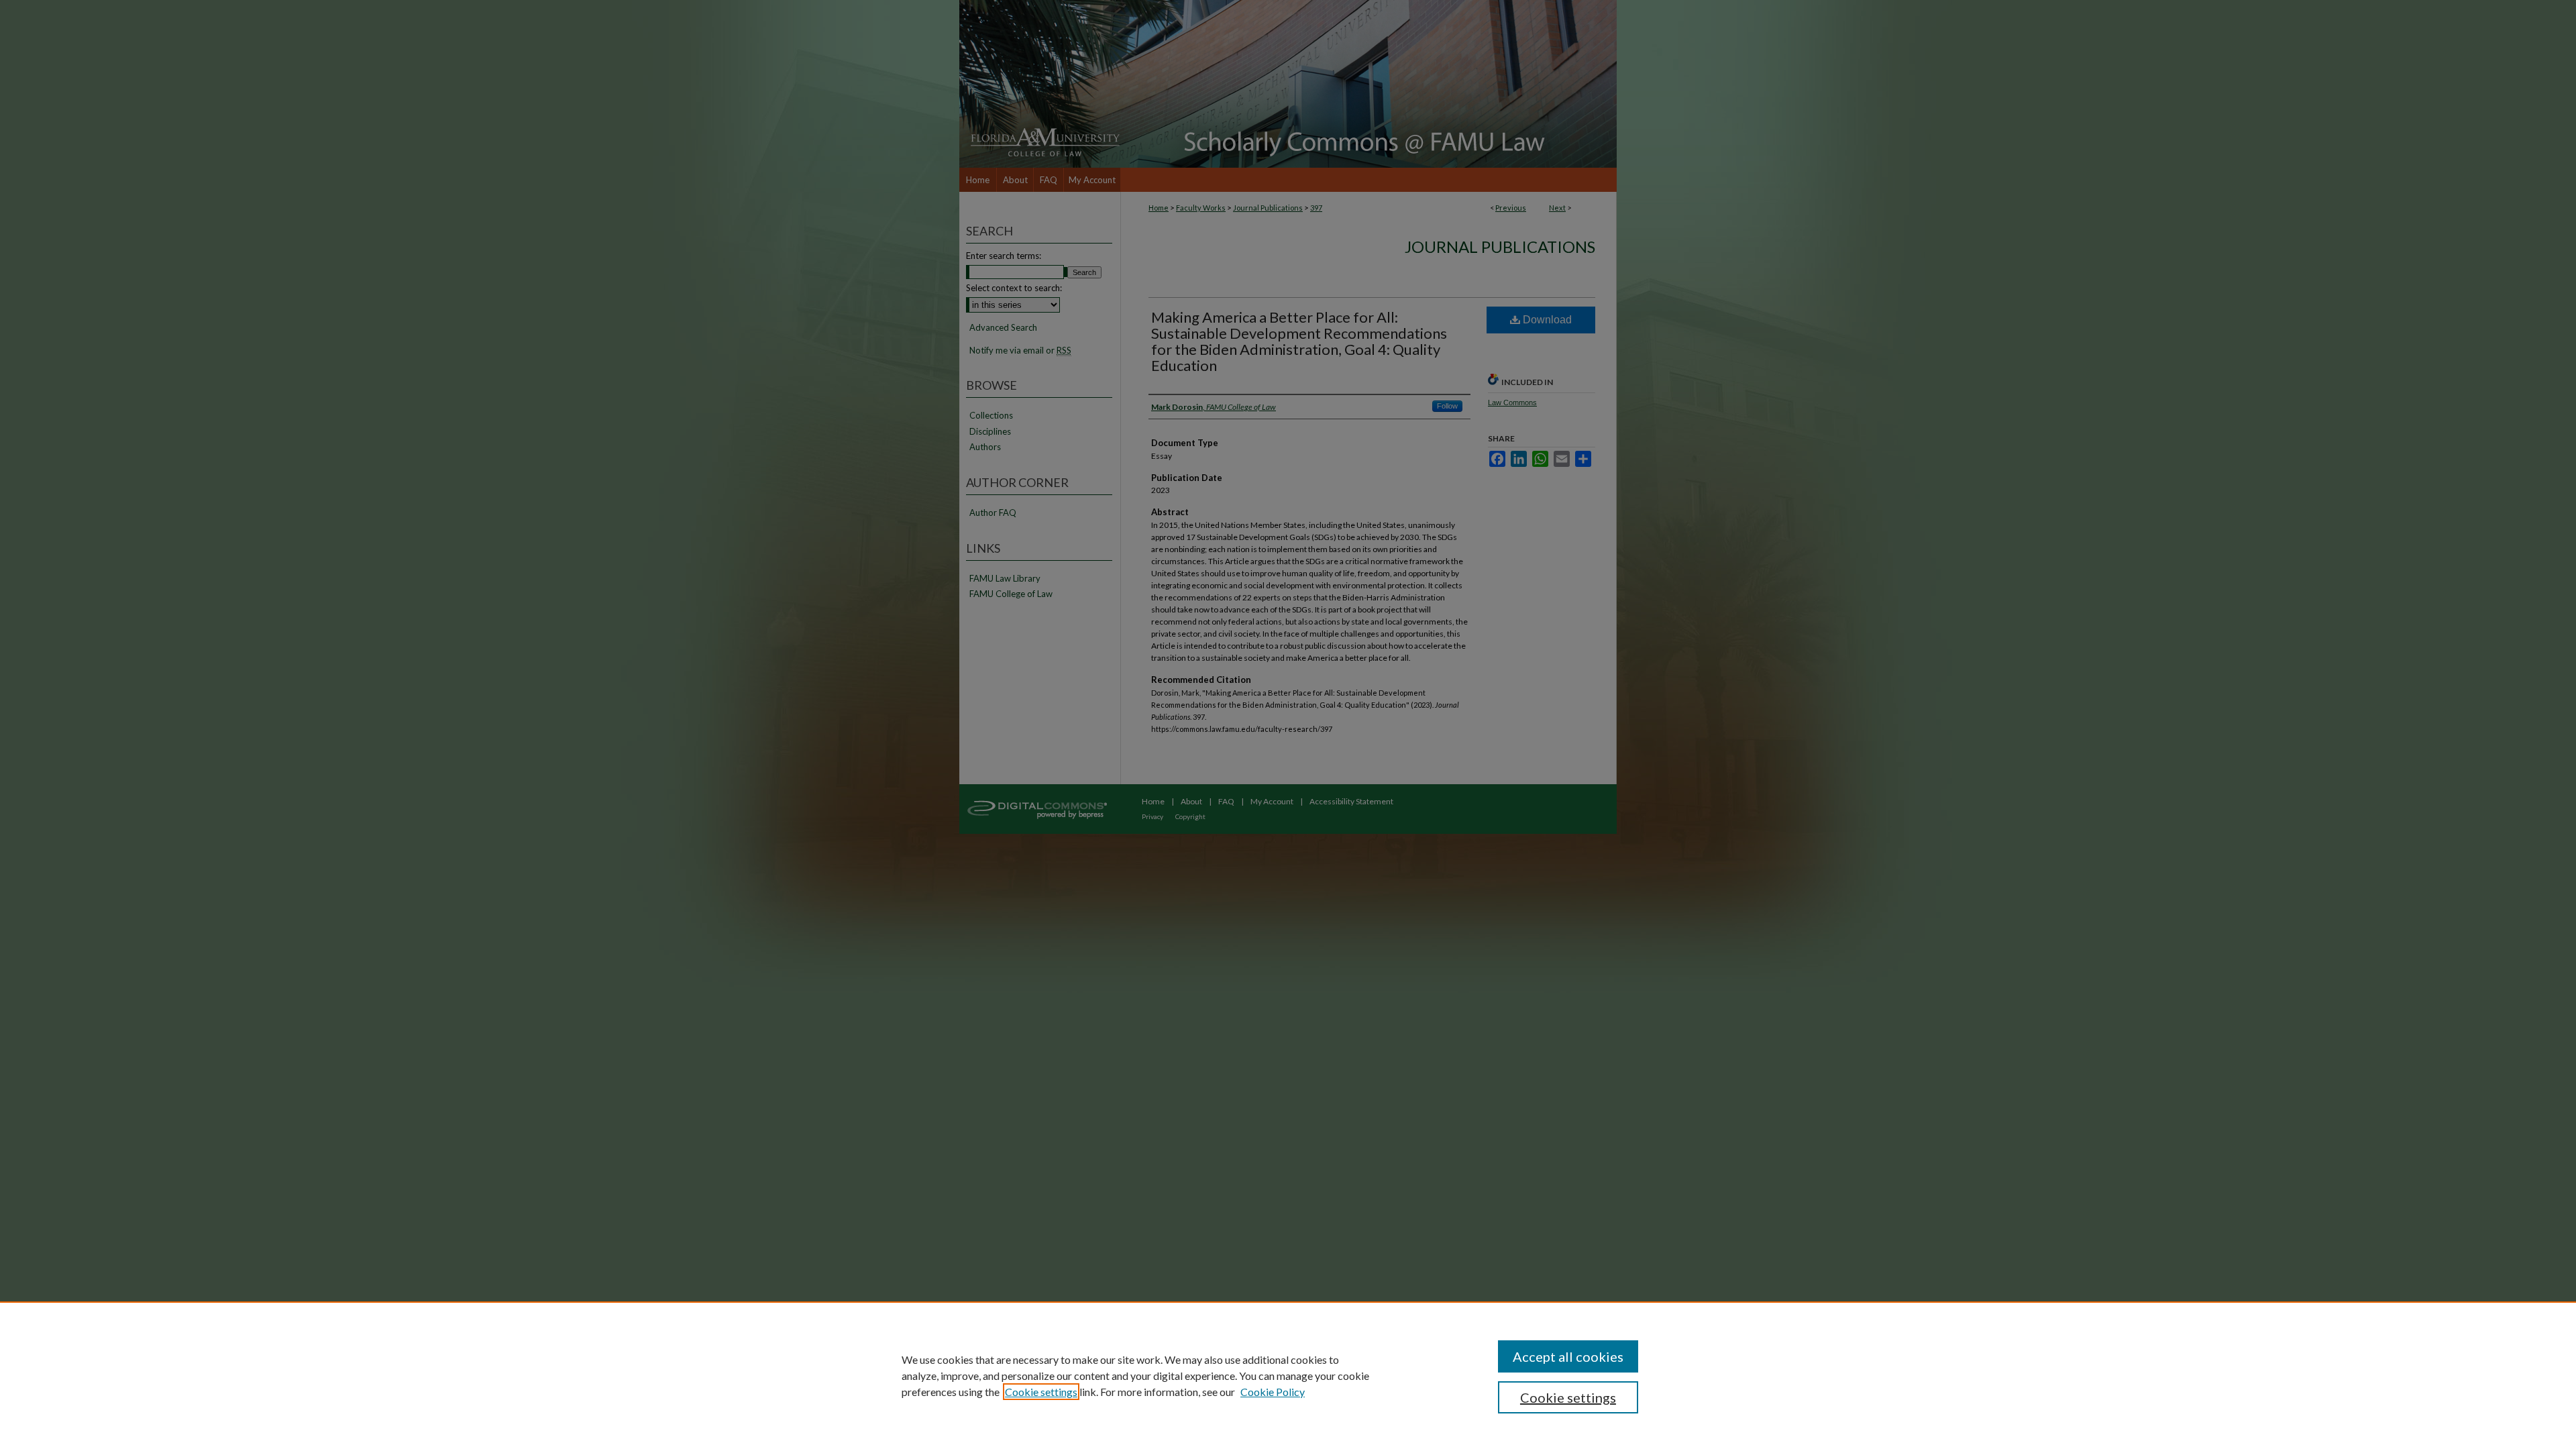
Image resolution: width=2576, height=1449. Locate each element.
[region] (1288, 1375)
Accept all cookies (1568, 1356)
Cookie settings (1041, 1392)
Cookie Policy (1273, 1392)
